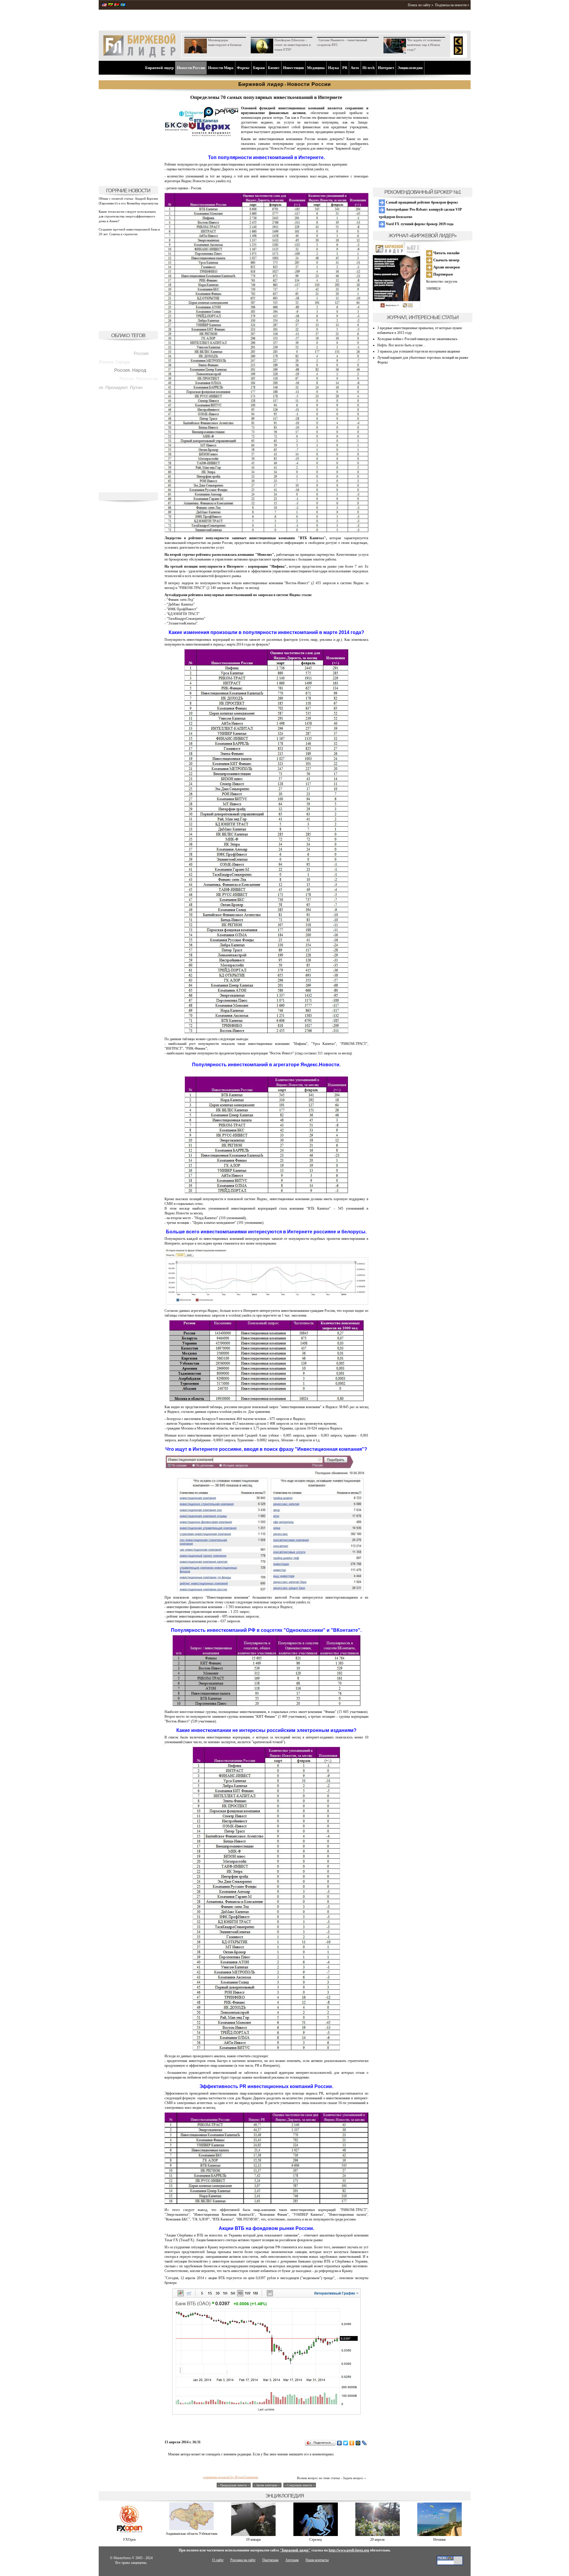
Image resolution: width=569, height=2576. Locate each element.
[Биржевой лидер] (139, 56)
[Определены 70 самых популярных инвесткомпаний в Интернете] (202, 142)
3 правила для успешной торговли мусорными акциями (419, 351)
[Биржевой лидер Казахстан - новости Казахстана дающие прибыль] (123, 5)
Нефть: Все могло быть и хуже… (402, 345)
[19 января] (253, 2535)
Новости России (191, 68)
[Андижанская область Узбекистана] (191, 2529)
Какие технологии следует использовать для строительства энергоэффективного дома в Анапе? (127, 216)
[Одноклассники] (352, 2443)
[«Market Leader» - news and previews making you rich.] (104, 5)
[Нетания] (439, 2535)
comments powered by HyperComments (231, 2477)
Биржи (259, 68)
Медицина (316, 68)
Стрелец (315, 2540)
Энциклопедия (410, 68)
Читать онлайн (446, 253)
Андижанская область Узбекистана (191, 2534)
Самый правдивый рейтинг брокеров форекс (422, 202)
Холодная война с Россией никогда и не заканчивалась (417, 339)
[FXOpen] (130, 2535)
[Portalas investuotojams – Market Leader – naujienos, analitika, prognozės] (111, 5)
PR (345, 68)
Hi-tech (369, 68)
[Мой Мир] (358, 2443)
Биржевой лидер (159, 68)
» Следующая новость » (300, 2485)
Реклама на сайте (243, 2560)
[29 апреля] (378, 2535)
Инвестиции (293, 68)
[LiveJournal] (364, 2443)
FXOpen (130, 2540)
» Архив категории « (267, 2485)
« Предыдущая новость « (234, 2485)
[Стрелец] (316, 2535)
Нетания (439, 2540)
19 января (253, 2540)
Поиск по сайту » (421, 5)
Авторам (292, 2560)
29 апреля (377, 2540)
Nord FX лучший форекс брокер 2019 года (419, 224)
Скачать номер (446, 260)
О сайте (218, 2560)
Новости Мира (221, 68)
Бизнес (274, 68)
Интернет (386, 68)
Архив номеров (446, 267)
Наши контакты (317, 2560)
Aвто (355, 68)
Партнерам (443, 274)
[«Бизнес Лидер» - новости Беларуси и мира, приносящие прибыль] (117, 5)
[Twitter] (346, 2443)
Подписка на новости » (452, 5)
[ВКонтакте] (339, 2443)
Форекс (243, 68)
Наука (334, 68)
